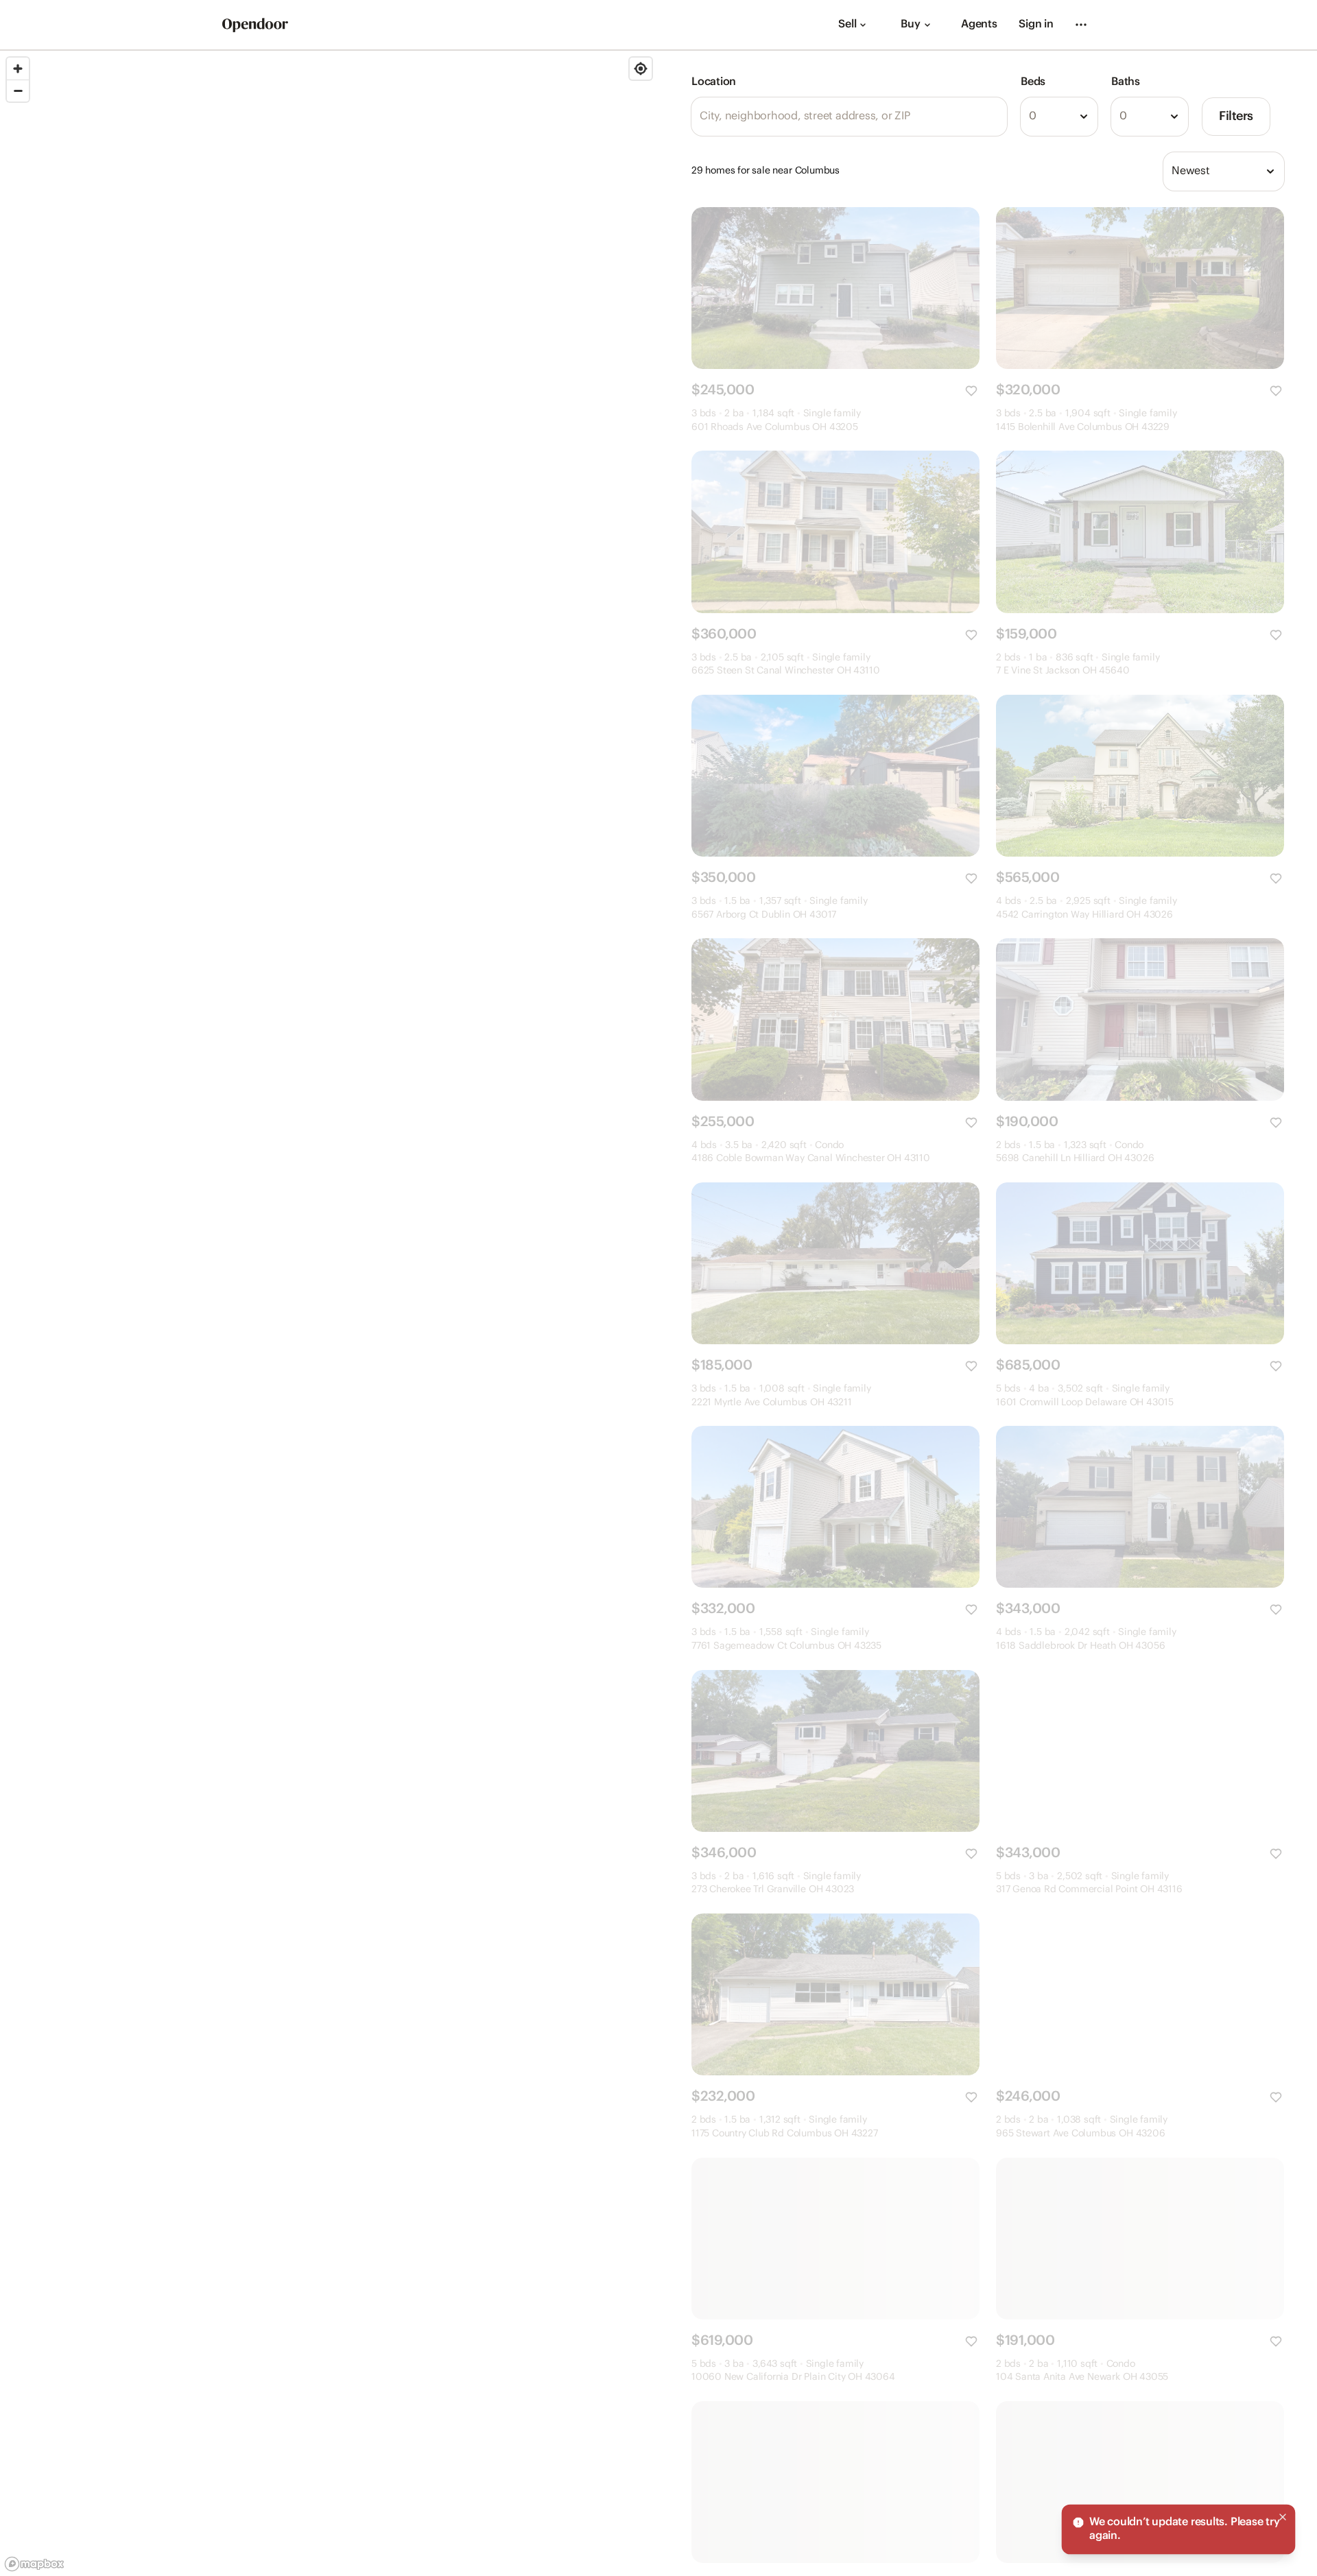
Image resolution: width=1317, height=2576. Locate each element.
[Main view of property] (835, 288)
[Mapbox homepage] (34, 2564)
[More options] (1081, 25)
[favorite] (971, 391)
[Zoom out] (18, 91)
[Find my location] (641, 69)
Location (714, 82)
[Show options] (1084, 117)
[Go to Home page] (255, 25)
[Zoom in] (18, 69)
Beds (1033, 82)
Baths (1126, 82)
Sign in (1036, 24)
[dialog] (1178, 2529)
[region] (329, 1313)
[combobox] (1059, 117)
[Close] (1283, 2517)
